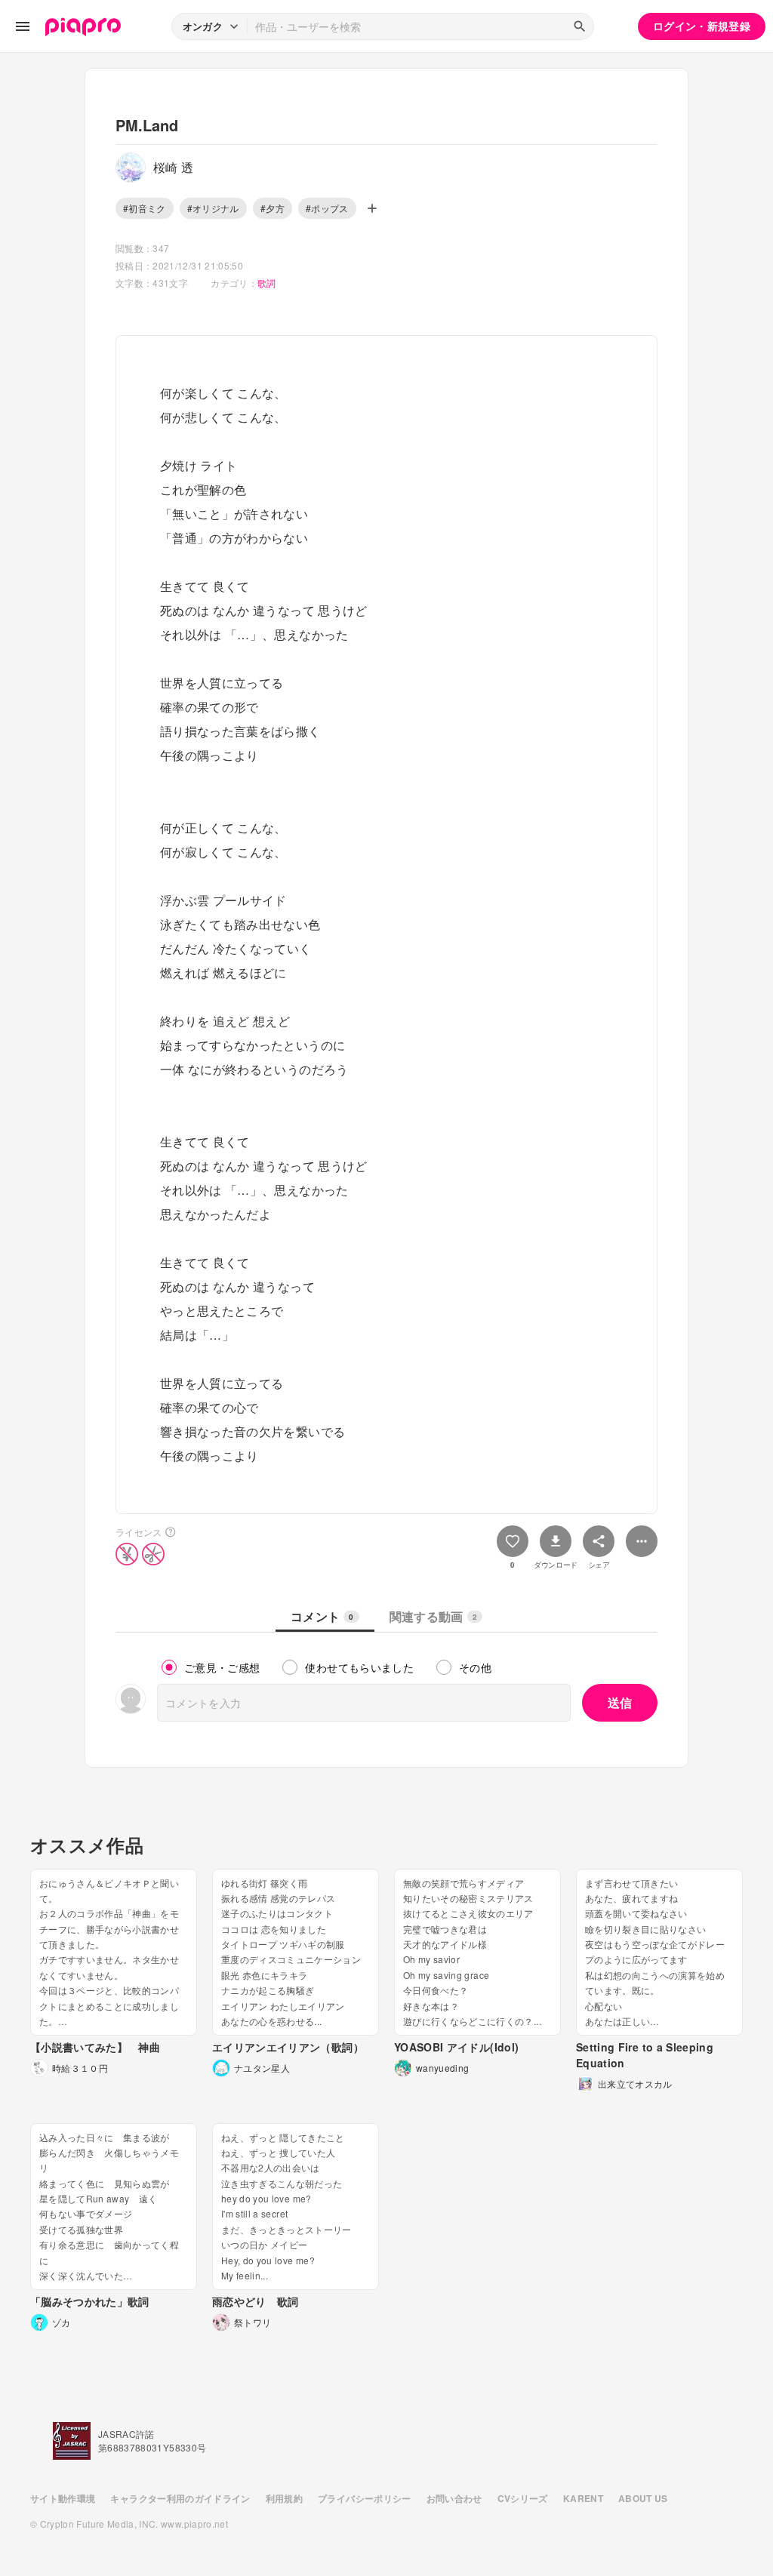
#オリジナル (213, 208)
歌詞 (267, 283)
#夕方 (273, 208)
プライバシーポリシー (365, 2498)
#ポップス (327, 208)
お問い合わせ (454, 2498)
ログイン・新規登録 (702, 26)
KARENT (583, 2498)
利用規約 (284, 2498)
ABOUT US (643, 2498)
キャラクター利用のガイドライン (180, 2498)
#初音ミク (145, 208)
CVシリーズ (523, 2498)
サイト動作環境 (63, 2498)
